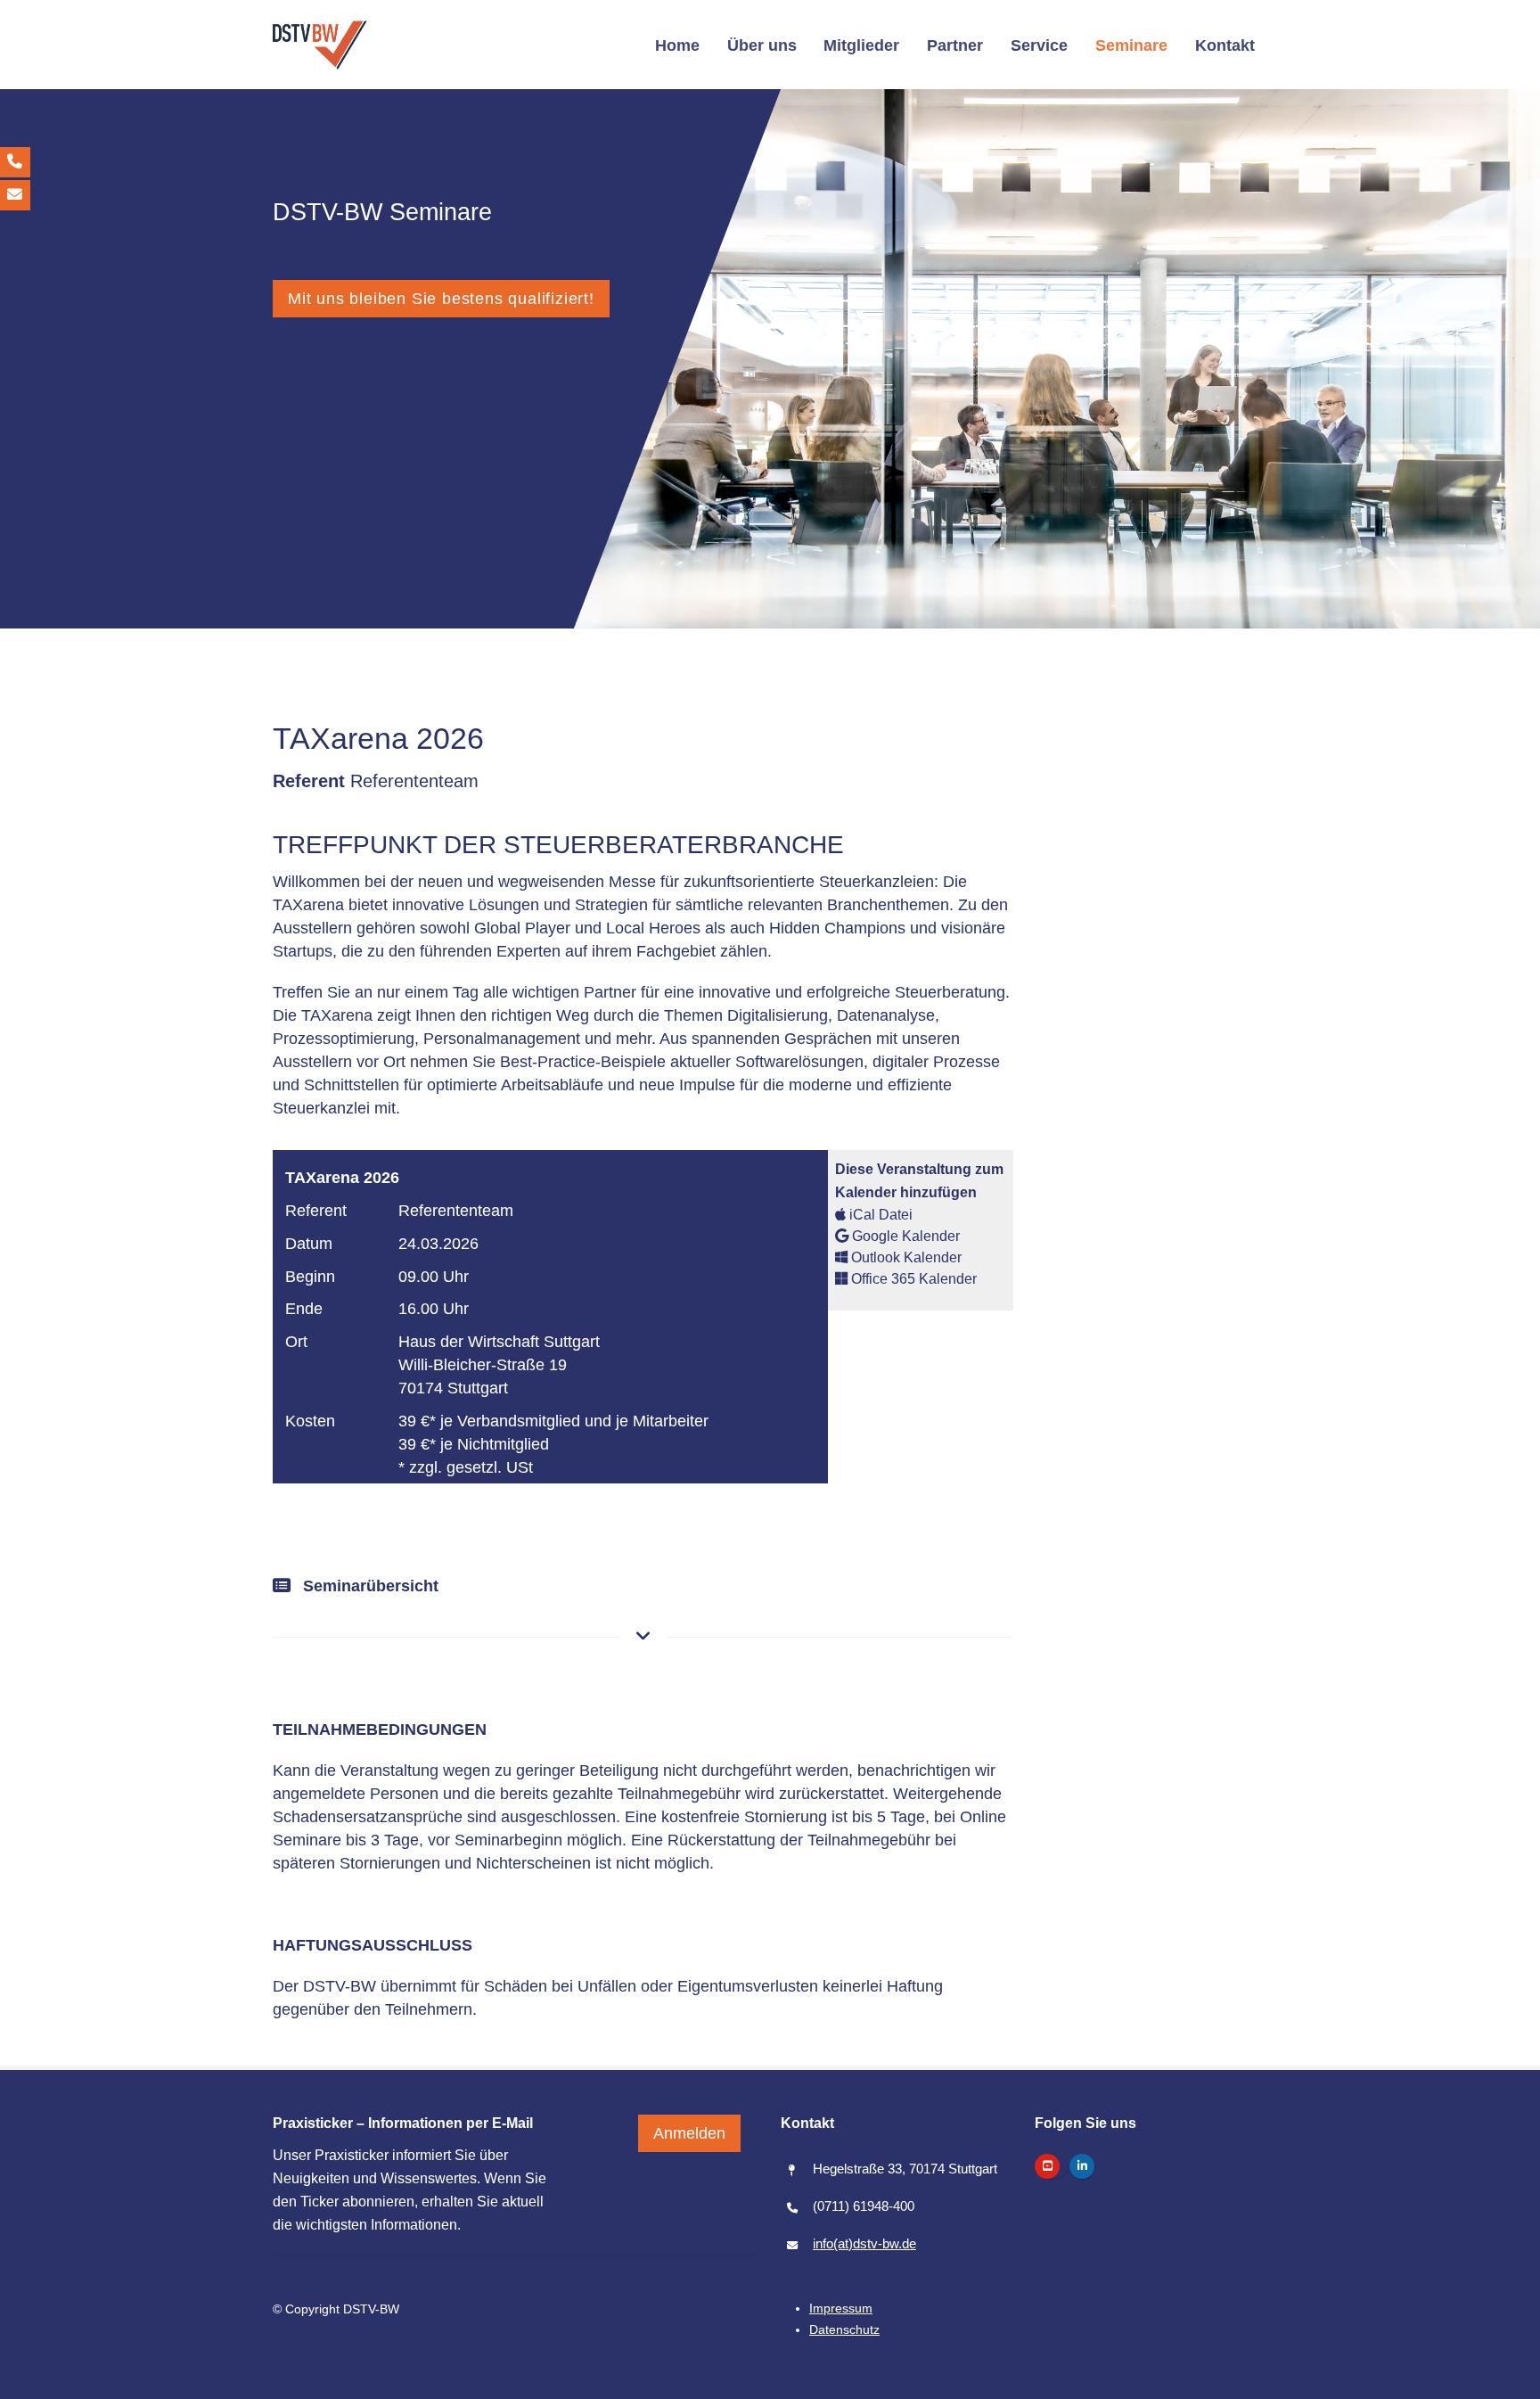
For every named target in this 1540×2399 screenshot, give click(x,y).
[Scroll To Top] (1509, 2378)
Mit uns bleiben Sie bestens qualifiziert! (441, 298)
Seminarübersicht (369, 1586)
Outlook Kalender (905, 1257)
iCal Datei (879, 1214)
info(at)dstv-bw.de (864, 2243)
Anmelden (689, 2133)
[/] (320, 45)
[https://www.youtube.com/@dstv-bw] (1047, 2166)
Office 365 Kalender (912, 1278)
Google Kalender (904, 1236)
